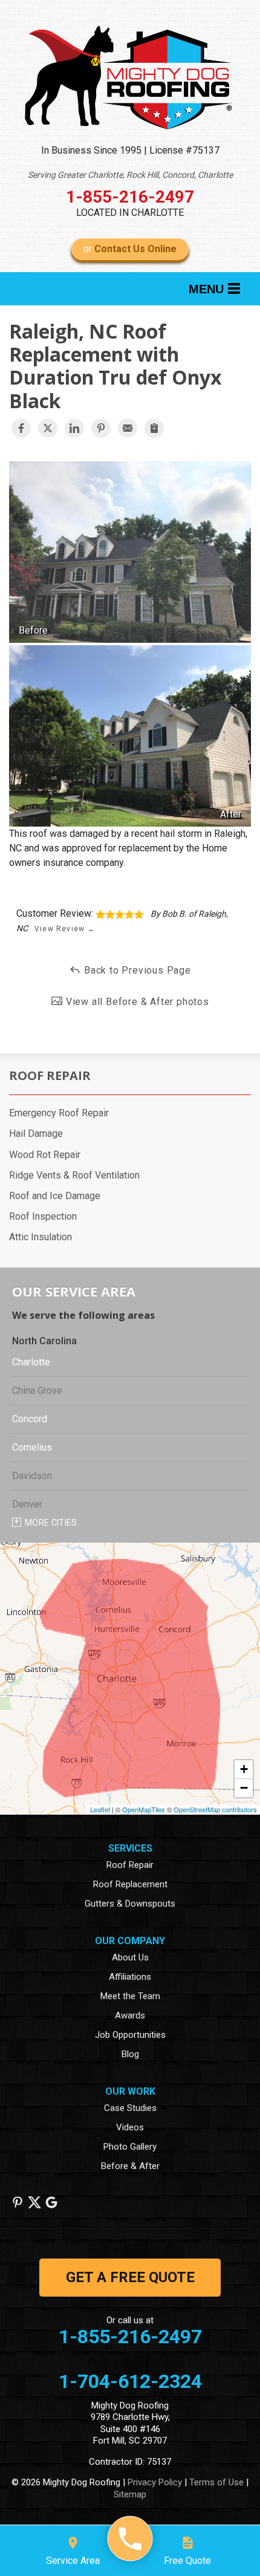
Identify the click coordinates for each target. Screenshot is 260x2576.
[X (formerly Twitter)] (34, 2202)
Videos (130, 2127)
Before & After (130, 2166)
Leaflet (100, 1809)
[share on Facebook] (21, 428)
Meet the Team (130, 1996)
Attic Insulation (41, 1237)
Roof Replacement (130, 1884)
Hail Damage (36, 1134)
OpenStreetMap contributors (215, 1809)
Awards (130, 2015)
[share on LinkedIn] (74, 428)
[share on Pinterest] (101, 428)
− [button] (244, 1788)
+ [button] (244, 1769)
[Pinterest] (18, 2202)
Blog (130, 2054)
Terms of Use (216, 2482)
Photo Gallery (130, 2147)
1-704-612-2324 (130, 2381)
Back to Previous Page (136, 970)
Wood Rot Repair (45, 1155)
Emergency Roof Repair (59, 1113)
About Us (130, 1957)
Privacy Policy (155, 2482)
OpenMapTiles (144, 1809)
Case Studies (130, 2108)
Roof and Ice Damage (55, 1196)
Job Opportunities (130, 2035)
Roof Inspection (43, 1216)
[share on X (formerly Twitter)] (48, 428)
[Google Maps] (51, 2202)
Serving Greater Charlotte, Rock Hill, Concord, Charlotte (130, 175)
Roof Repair (50, 1076)
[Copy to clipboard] (154, 428)
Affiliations (130, 1977)
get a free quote (130, 2277)
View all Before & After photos (136, 1002)
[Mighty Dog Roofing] (130, 2539)
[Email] (128, 428)
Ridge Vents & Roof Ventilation (74, 1175)
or (130, 249)
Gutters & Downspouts (130, 1904)
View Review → (65, 929)
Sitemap (130, 2494)
